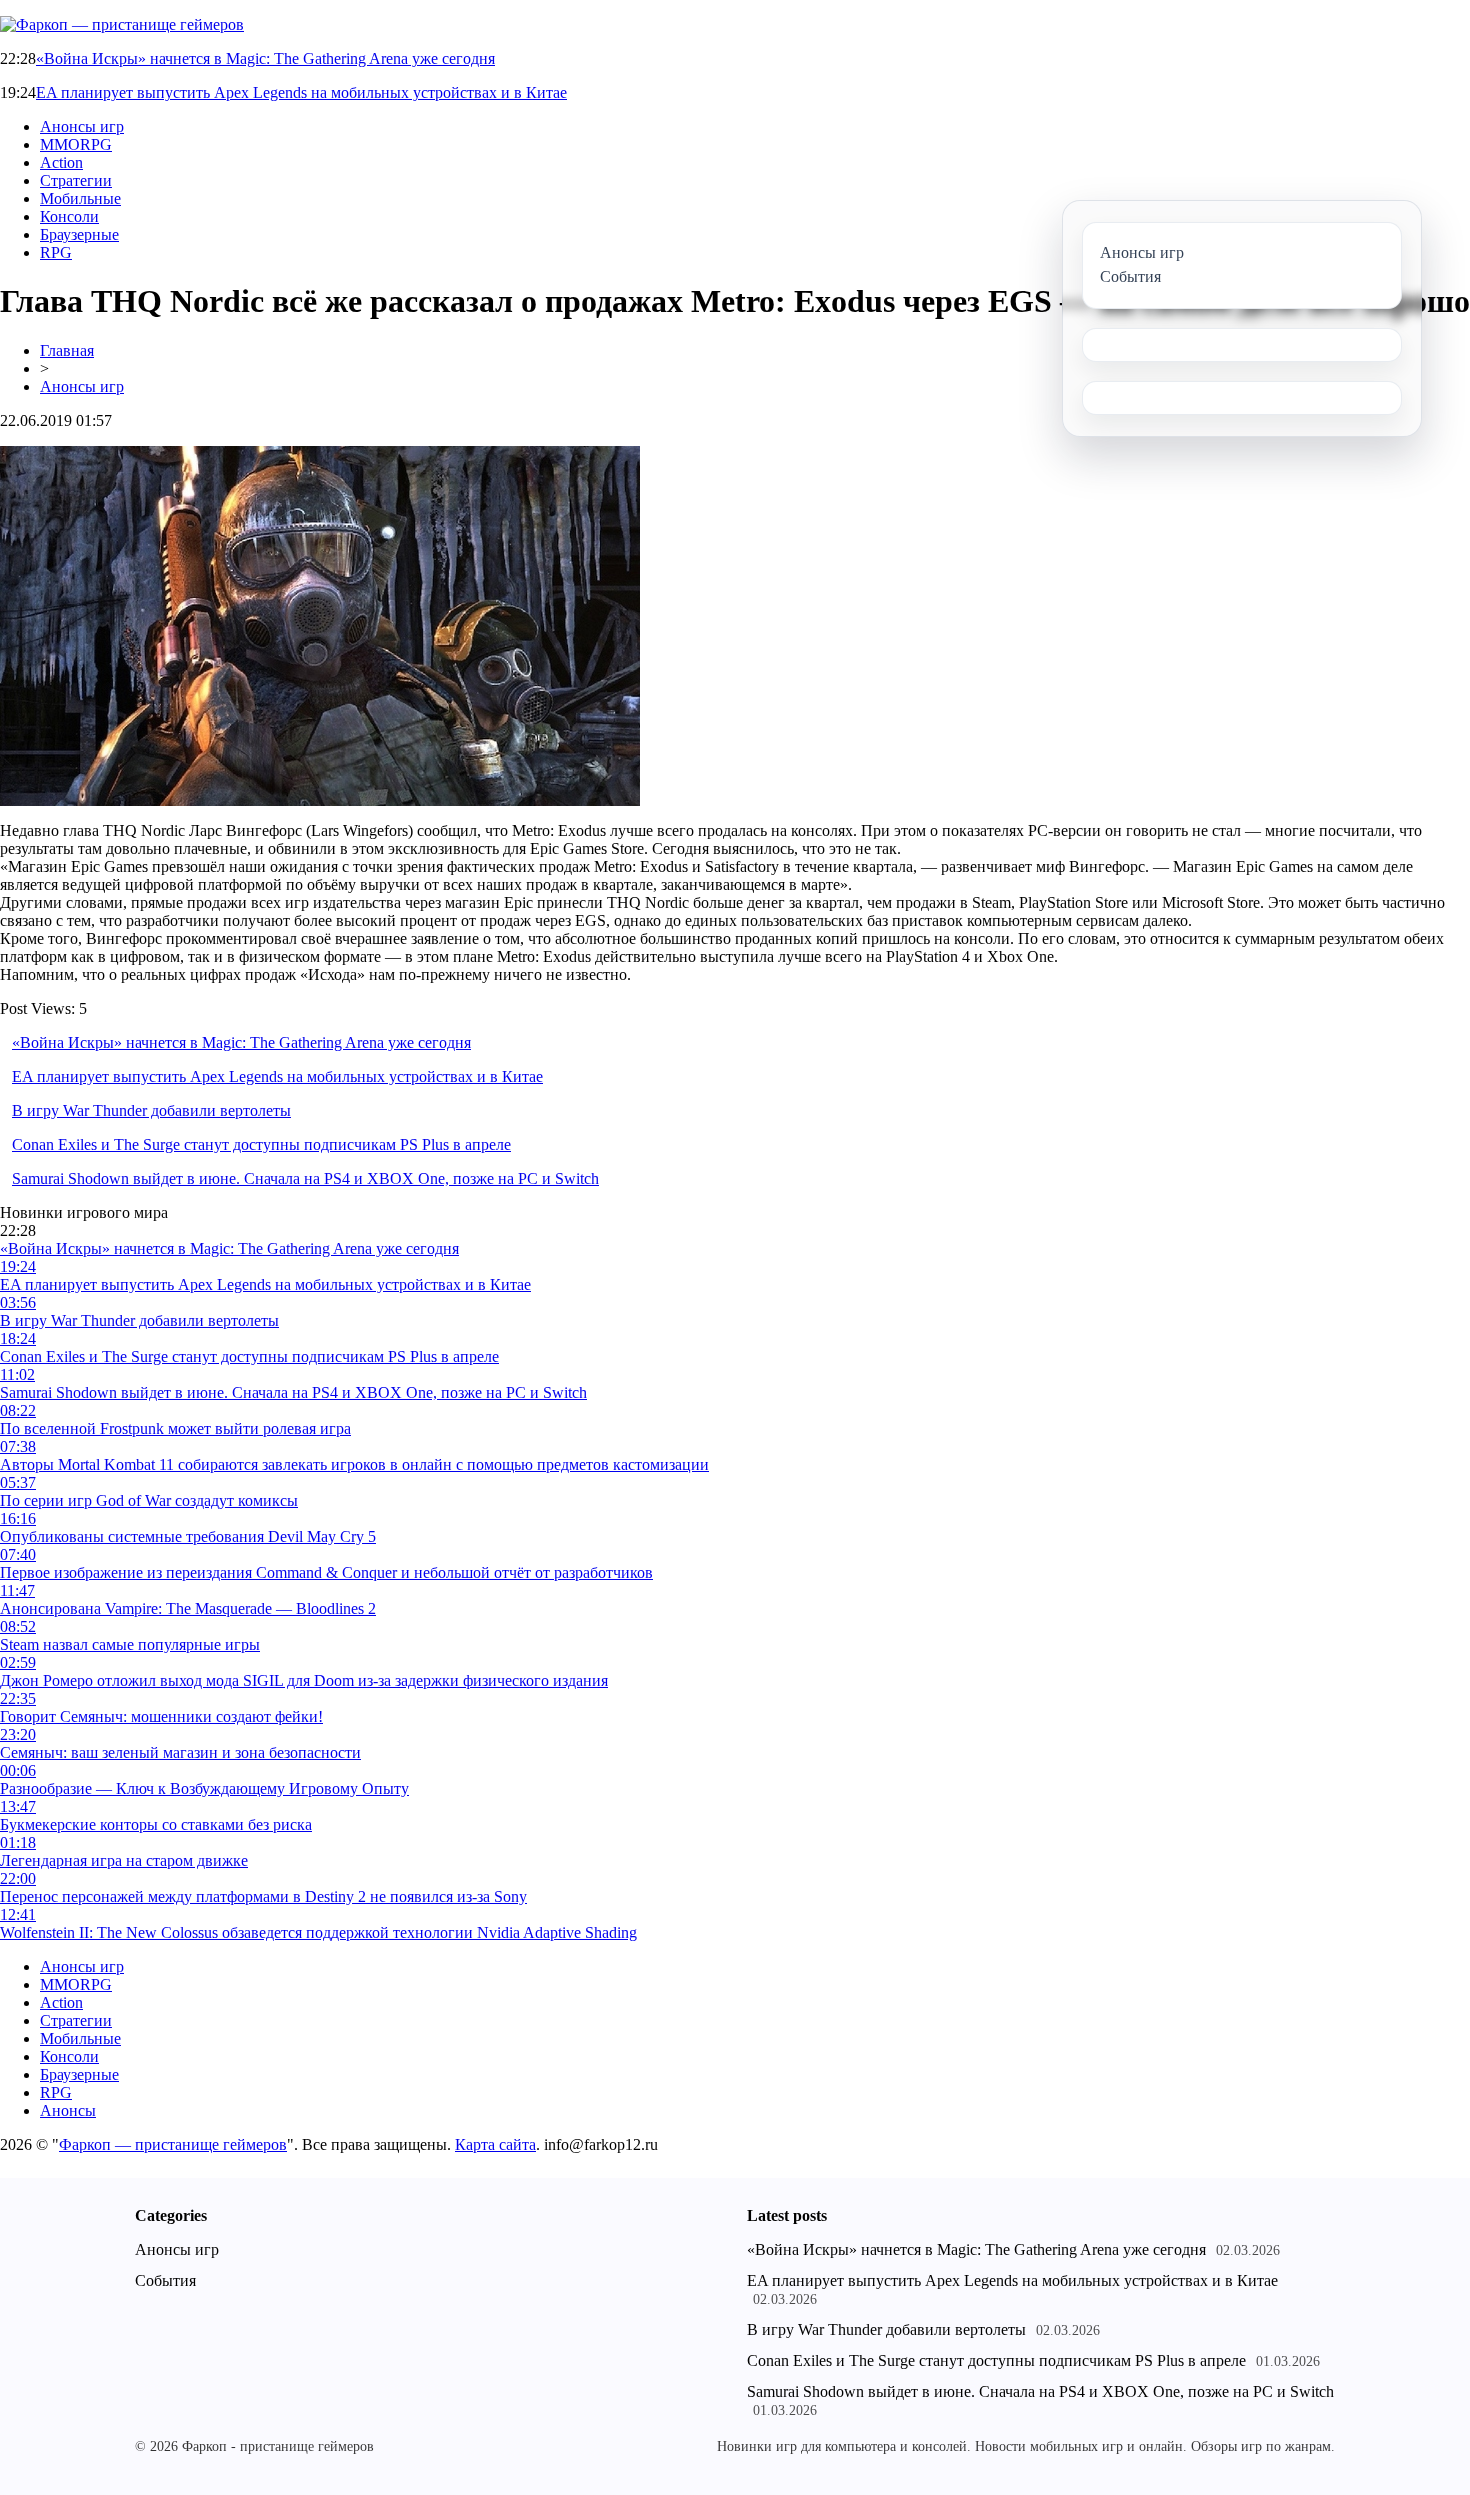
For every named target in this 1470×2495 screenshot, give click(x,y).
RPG (56, 252)
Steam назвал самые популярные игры (130, 1644)
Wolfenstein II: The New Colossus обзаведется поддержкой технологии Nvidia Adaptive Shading (318, 1932)
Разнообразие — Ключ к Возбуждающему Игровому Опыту (204, 1788)
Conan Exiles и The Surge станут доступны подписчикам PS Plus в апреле (261, 1144)
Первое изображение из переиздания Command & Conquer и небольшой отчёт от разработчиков (326, 1572)
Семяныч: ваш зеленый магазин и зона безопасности (180, 1752)
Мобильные (80, 198)
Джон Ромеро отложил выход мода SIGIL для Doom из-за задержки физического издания (304, 1680)
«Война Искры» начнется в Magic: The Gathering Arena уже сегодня (265, 58)
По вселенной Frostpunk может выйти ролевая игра (175, 1428)
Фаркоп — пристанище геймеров (173, 2144)
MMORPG (76, 144)
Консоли (69, 216)
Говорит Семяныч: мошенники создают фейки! (161, 1716)
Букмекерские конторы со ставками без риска (156, 1824)
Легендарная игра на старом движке (124, 1860)
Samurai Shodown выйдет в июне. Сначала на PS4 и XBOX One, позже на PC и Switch (305, 1178)
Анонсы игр (82, 126)
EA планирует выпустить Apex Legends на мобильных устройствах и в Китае (301, 92)
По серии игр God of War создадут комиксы (149, 1500)
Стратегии (76, 180)
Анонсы (68, 2110)
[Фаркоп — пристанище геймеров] (122, 24)
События (165, 2280)
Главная (67, 350)
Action (61, 162)
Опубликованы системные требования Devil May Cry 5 (188, 1536)
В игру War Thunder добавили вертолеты (151, 1110)
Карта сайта (495, 2144)
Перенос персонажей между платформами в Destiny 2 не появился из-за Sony (263, 1896)
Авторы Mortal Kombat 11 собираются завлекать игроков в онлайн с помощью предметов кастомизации (354, 1464)
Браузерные (79, 234)
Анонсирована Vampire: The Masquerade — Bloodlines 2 (188, 1608)
